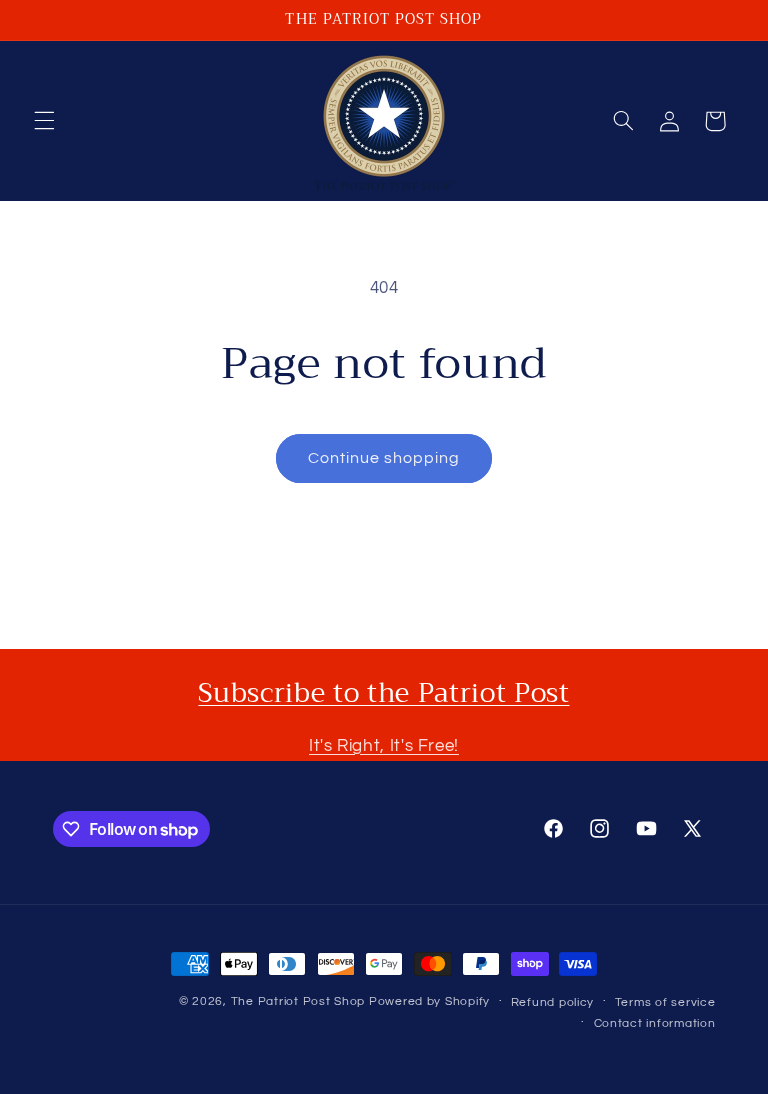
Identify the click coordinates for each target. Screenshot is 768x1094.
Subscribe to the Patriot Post (383, 693)
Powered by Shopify (429, 1001)
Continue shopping (384, 458)
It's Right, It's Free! (384, 746)
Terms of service (665, 1002)
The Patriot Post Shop (298, 1001)
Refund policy (553, 1002)
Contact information (655, 1023)
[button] (44, 121)
